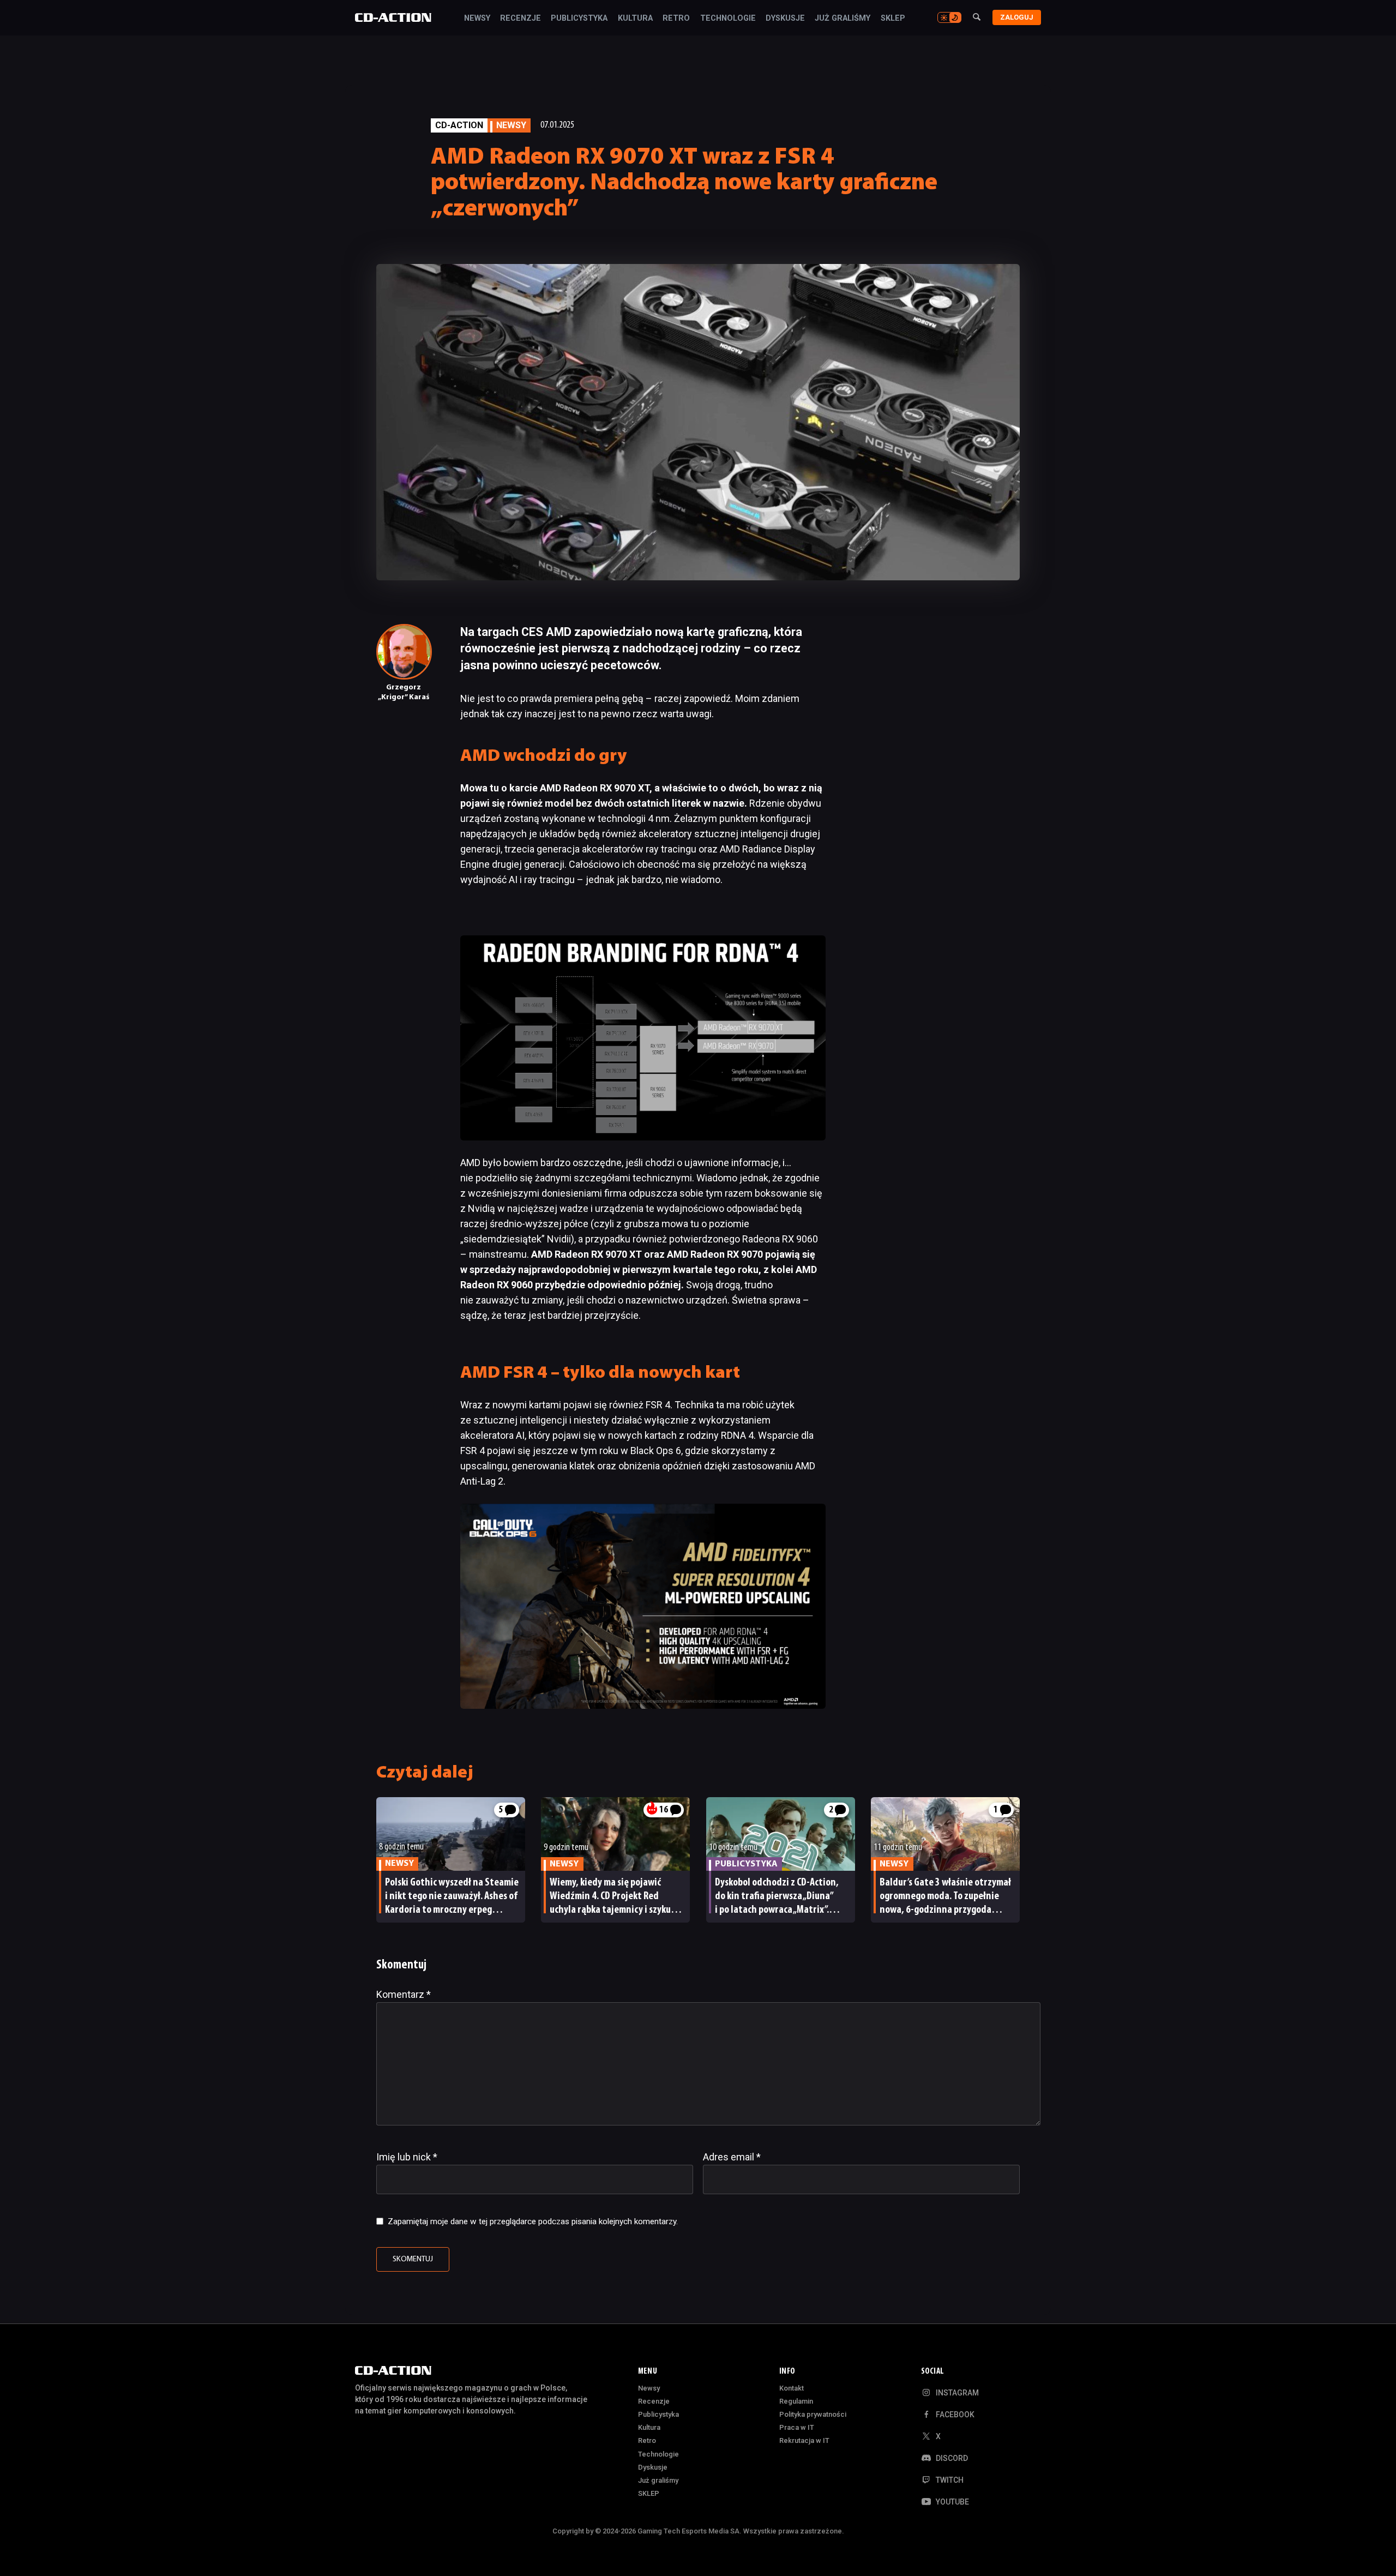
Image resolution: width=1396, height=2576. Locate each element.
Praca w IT (797, 2427)
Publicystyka (579, 19)
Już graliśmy (843, 19)
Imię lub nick (407, 2157)
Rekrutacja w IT (804, 2440)
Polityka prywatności (813, 2414)
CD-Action (459, 125)
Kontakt (792, 2388)
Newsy (477, 19)
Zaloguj (1017, 17)
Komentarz (404, 1994)
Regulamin (796, 2401)
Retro (676, 19)
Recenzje (521, 19)
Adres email (732, 2157)
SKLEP (893, 19)
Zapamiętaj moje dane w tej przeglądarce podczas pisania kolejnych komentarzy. (533, 2221)
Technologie (728, 19)
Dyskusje (785, 19)
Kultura (635, 19)
